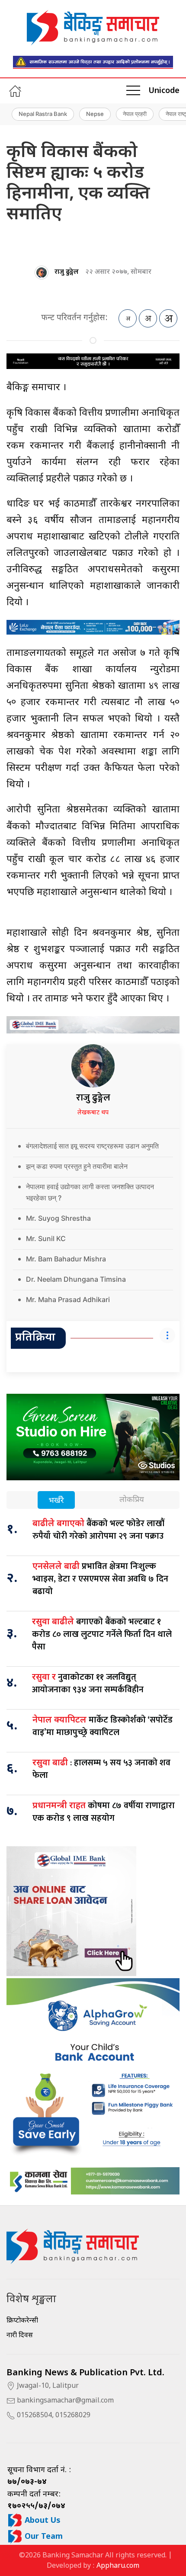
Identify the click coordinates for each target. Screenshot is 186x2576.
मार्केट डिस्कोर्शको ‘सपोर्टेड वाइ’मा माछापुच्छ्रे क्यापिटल (103, 1726)
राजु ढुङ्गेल (67, 272)
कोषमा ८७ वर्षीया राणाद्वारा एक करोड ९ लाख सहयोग (104, 1812)
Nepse (95, 114)
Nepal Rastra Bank (43, 114)
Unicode (164, 91)
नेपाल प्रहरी (135, 114)
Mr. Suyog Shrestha (58, 1218)
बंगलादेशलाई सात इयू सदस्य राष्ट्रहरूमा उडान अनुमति (92, 1146)
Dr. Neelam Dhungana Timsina (76, 1279)
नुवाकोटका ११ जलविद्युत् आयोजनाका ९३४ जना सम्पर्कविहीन (88, 1683)
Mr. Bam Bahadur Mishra (66, 1259)
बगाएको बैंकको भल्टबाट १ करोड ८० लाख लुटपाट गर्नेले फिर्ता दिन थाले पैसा (102, 1634)
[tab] (56, 1501)
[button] (133, 91)
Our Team (43, 2537)
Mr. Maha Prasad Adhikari (68, 1299)
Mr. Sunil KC (46, 1238)
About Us (42, 2521)
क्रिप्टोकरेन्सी (22, 2321)
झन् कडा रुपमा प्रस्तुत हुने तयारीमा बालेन (77, 1166)
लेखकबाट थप (93, 1113)
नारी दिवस (20, 2336)
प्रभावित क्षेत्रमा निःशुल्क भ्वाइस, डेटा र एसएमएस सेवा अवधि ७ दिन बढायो (100, 1579)
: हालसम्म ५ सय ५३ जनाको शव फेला (101, 1769)
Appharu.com (118, 2566)
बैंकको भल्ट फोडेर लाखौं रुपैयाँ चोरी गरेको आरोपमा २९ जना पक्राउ (98, 1530)
